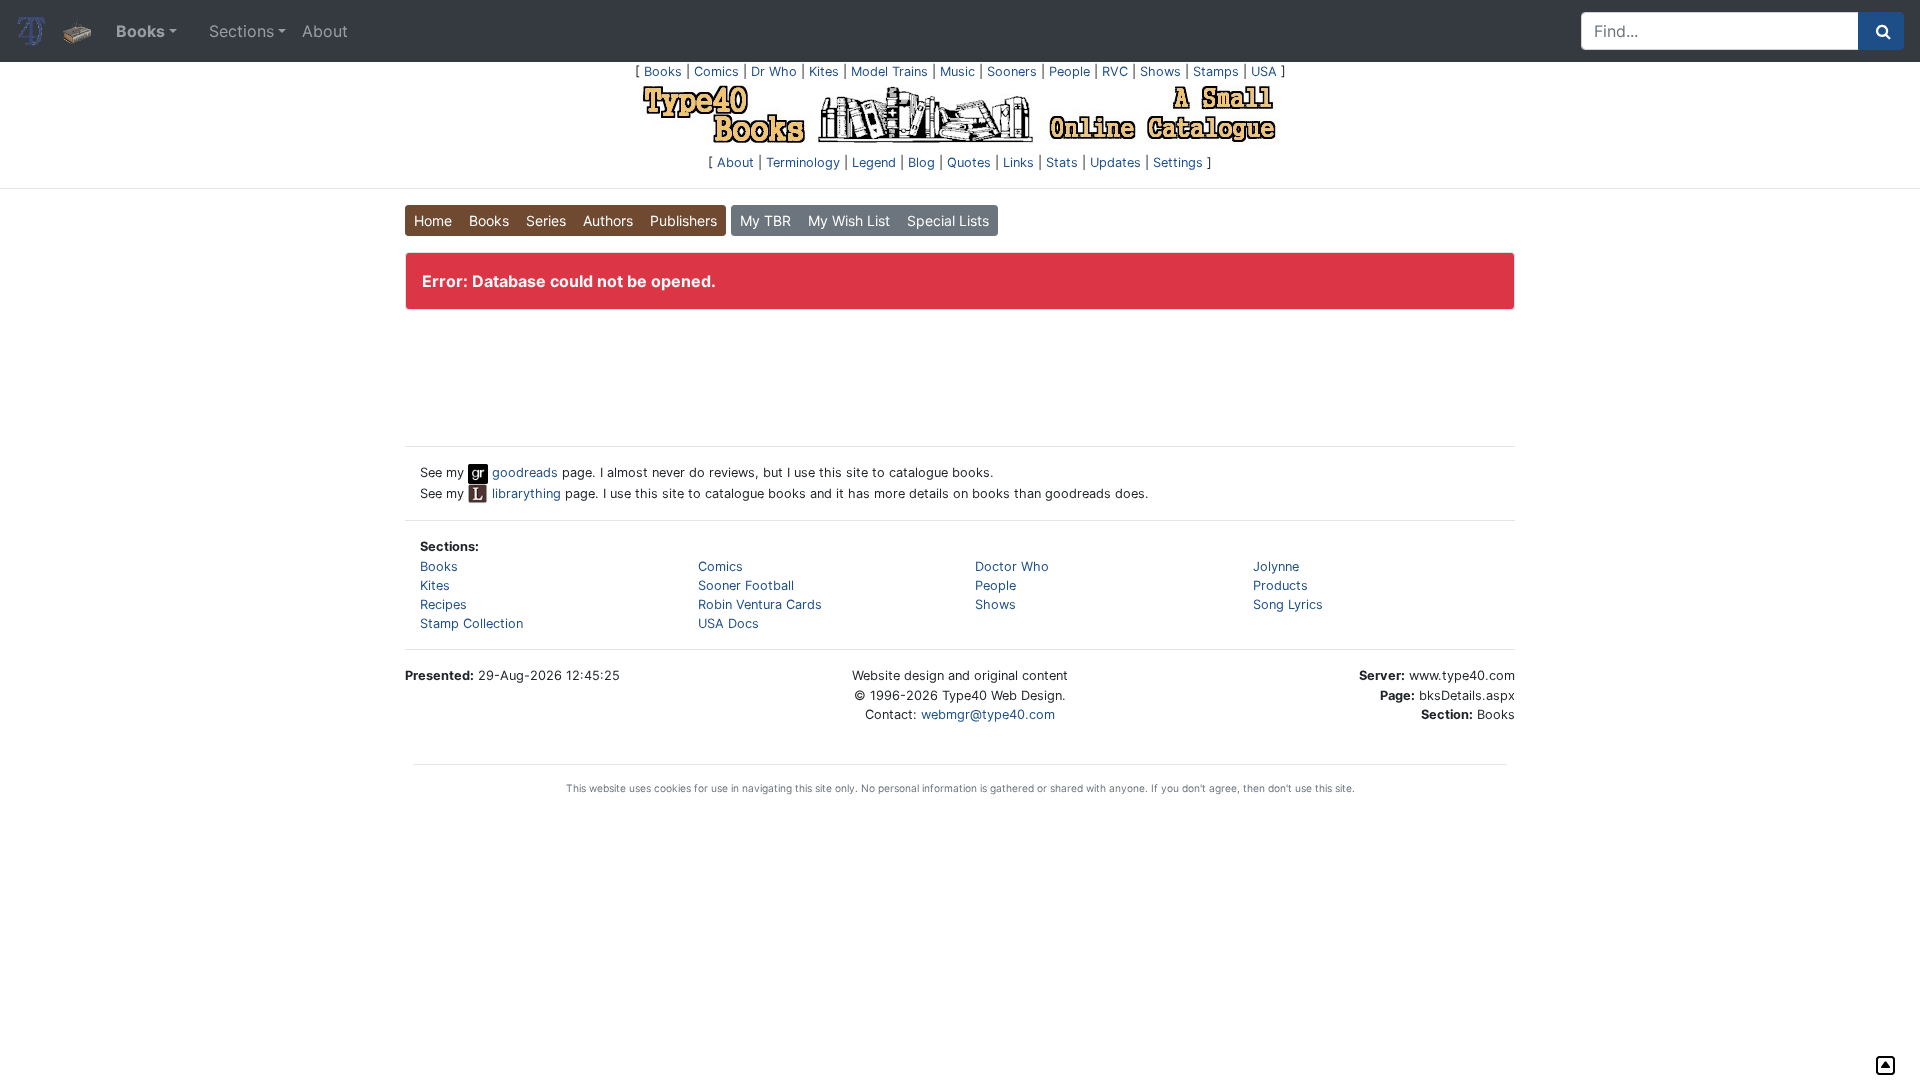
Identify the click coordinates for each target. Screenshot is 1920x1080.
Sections (241, 31)
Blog (921, 162)
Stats (1062, 162)
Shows (1160, 71)
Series (546, 220)
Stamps (1216, 71)
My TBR (765, 220)
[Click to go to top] (1885, 1065)
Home (433, 220)
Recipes (443, 604)
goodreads (523, 472)
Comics (716, 71)
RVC (1115, 71)
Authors (608, 220)
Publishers (683, 220)
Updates (1115, 162)
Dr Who (774, 71)
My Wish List (849, 220)
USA (1264, 71)
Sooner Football (746, 585)
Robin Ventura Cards (760, 604)
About (325, 31)
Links (1018, 162)
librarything (524, 493)
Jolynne (1276, 566)
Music (957, 71)
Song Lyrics (1288, 604)
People (1069, 71)
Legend (874, 162)
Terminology (803, 162)
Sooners (1012, 71)
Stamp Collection (471, 623)
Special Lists (948, 220)
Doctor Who (1012, 566)
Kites (824, 71)
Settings (1178, 162)
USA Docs (728, 623)
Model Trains (889, 71)
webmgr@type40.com (988, 714)
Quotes (969, 162)
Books (663, 71)
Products (1280, 585)
